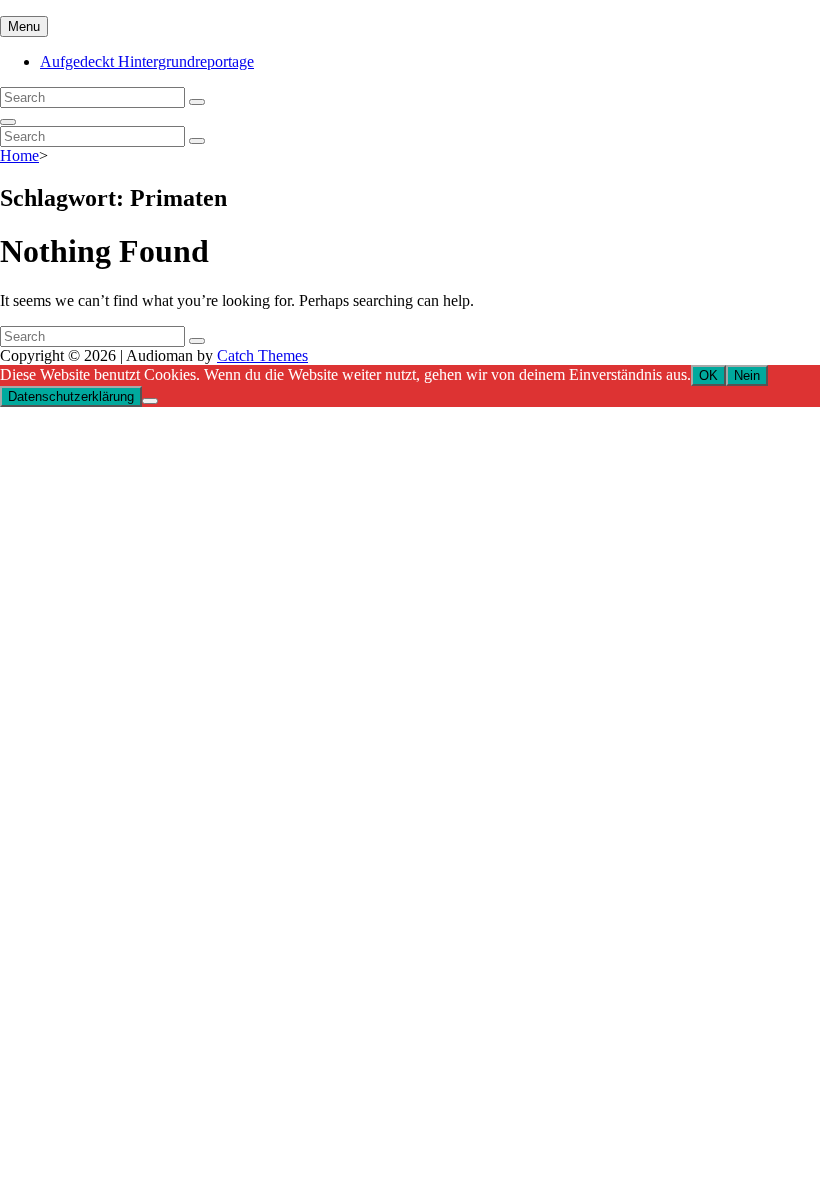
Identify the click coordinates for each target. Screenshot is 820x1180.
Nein (747, 375)
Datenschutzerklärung (71, 396)
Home (19, 155)
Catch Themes (262, 355)
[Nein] (150, 401)
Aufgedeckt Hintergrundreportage (147, 61)
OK (708, 375)
